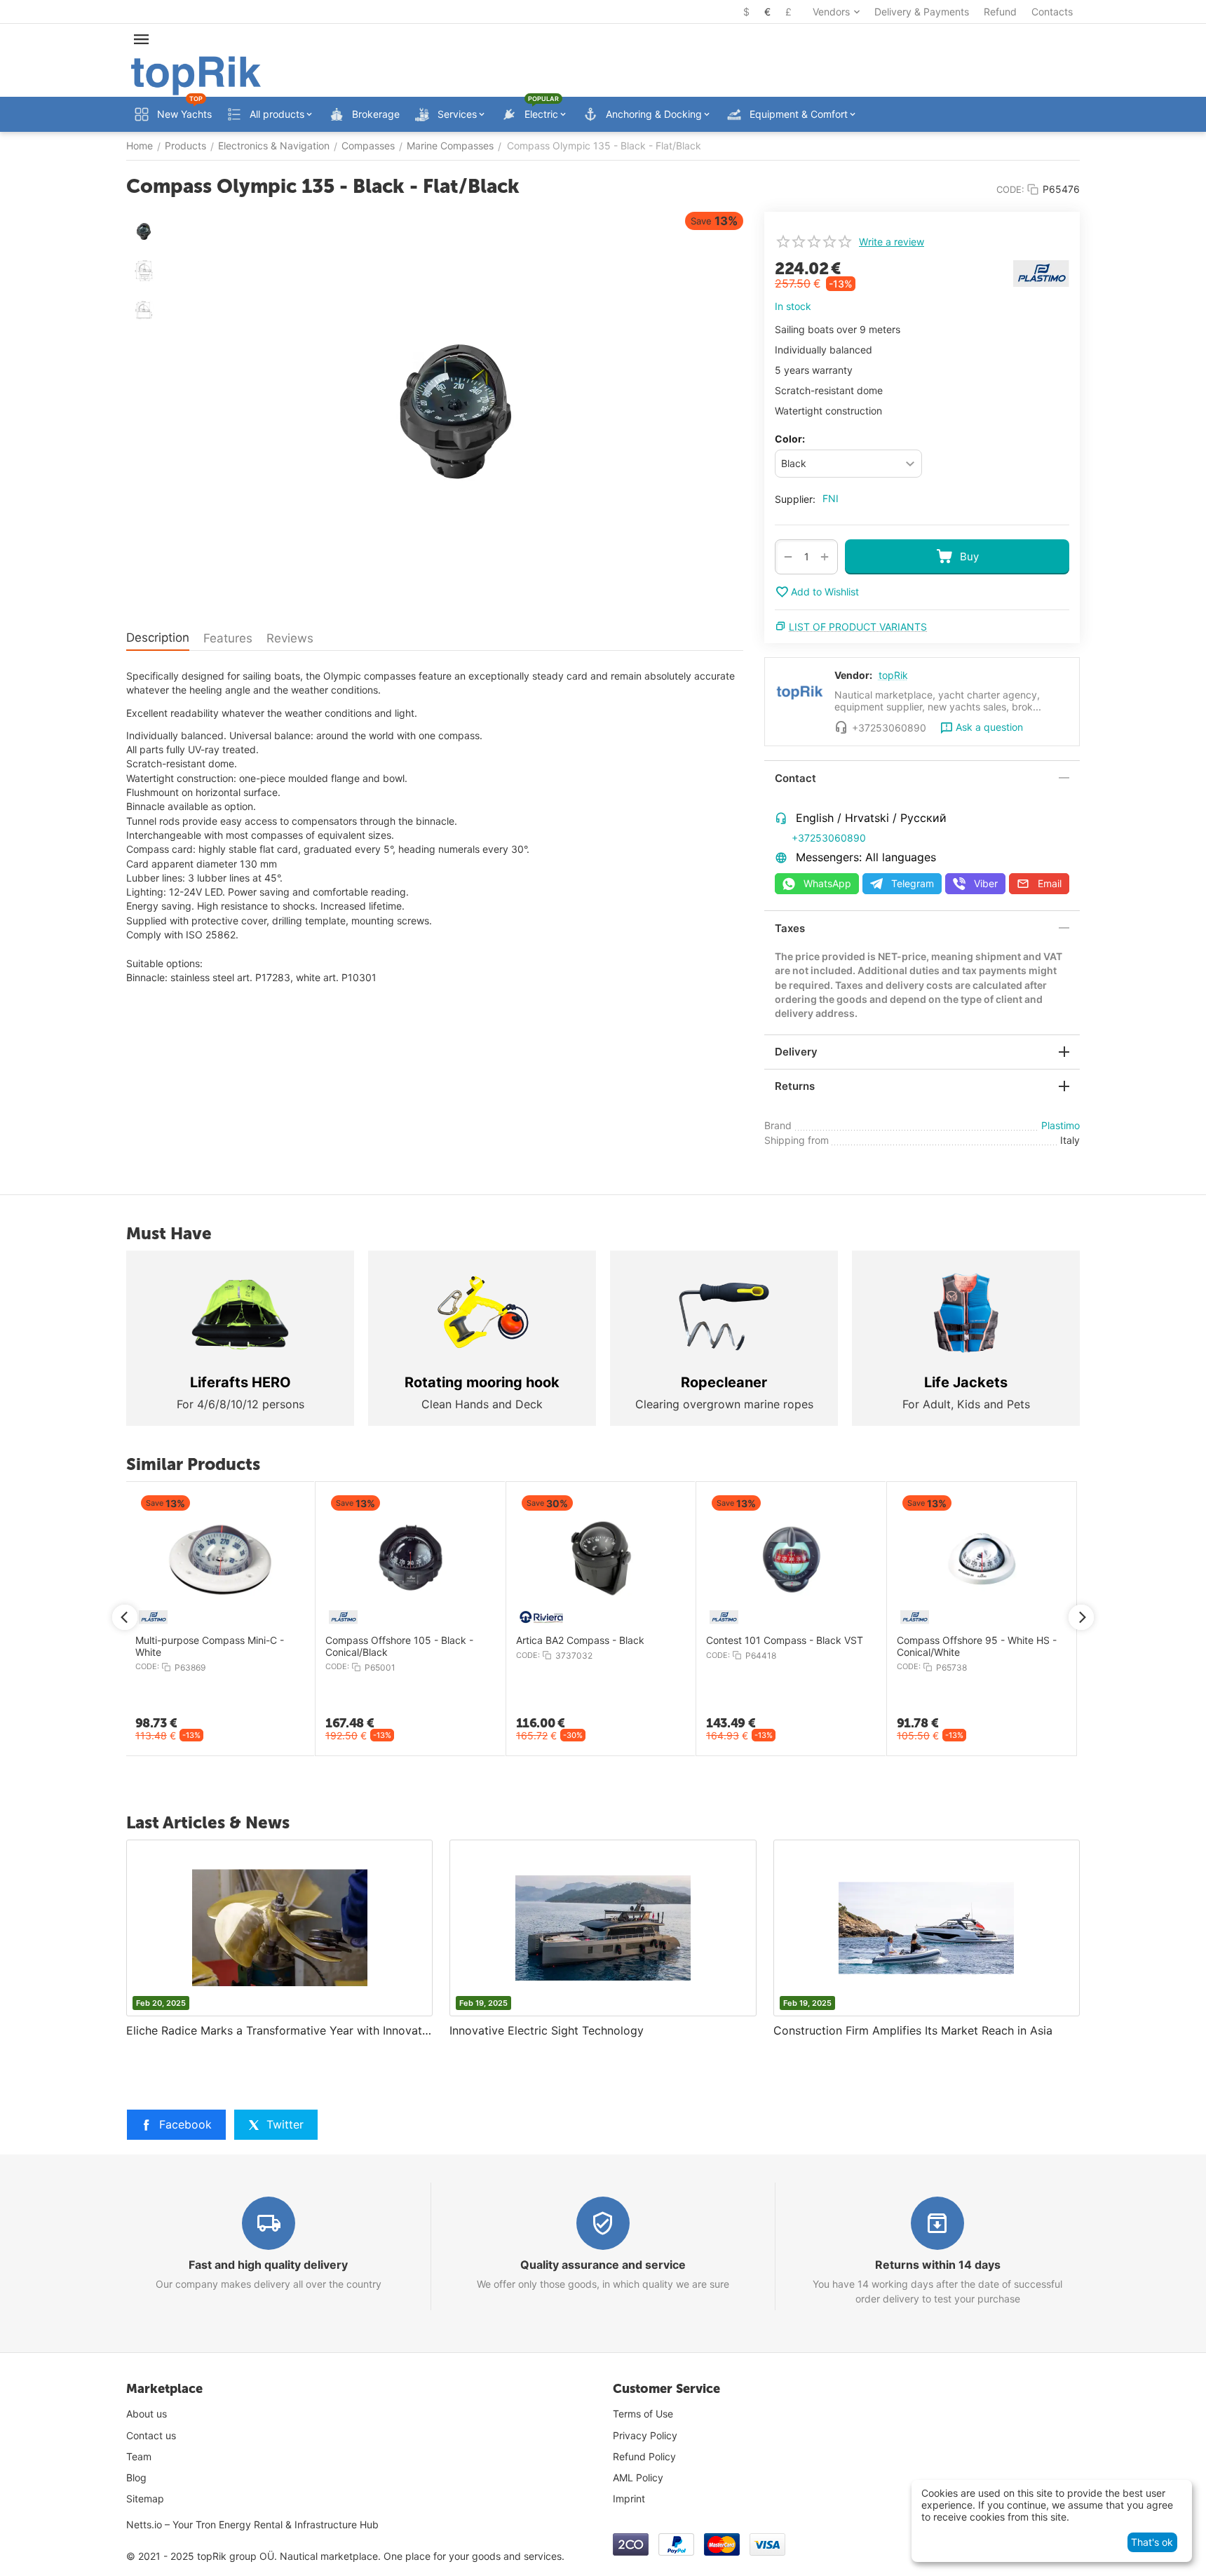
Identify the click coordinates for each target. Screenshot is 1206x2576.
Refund (1000, 12)
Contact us (151, 2435)
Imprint (629, 2499)
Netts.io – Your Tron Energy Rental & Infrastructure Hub (252, 2524)
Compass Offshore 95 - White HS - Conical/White (977, 1646)
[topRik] (196, 75)
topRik (893, 675)
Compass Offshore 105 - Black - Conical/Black (399, 1646)
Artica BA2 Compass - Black (580, 1640)
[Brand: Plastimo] (1041, 272)
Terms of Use (643, 2414)
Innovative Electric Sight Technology (547, 2030)
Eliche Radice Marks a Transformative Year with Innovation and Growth (279, 2030)
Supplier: (795, 499)
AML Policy (638, 2477)
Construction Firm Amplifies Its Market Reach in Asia (913, 2030)
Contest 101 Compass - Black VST (785, 1640)
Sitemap (145, 2499)
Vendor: (853, 675)
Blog (136, 2477)
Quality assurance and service (603, 2265)
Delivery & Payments (922, 12)
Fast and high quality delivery (268, 2265)
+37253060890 (829, 838)
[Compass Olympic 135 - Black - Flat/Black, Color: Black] (456, 412)
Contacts (1052, 12)
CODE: (1010, 189)
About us (147, 2414)
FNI (831, 498)
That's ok (1152, 2542)
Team (139, 2456)
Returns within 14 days (938, 2265)
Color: (790, 439)
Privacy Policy (645, 2435)
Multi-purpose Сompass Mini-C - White (210, 1646)
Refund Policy (644, 2456)
